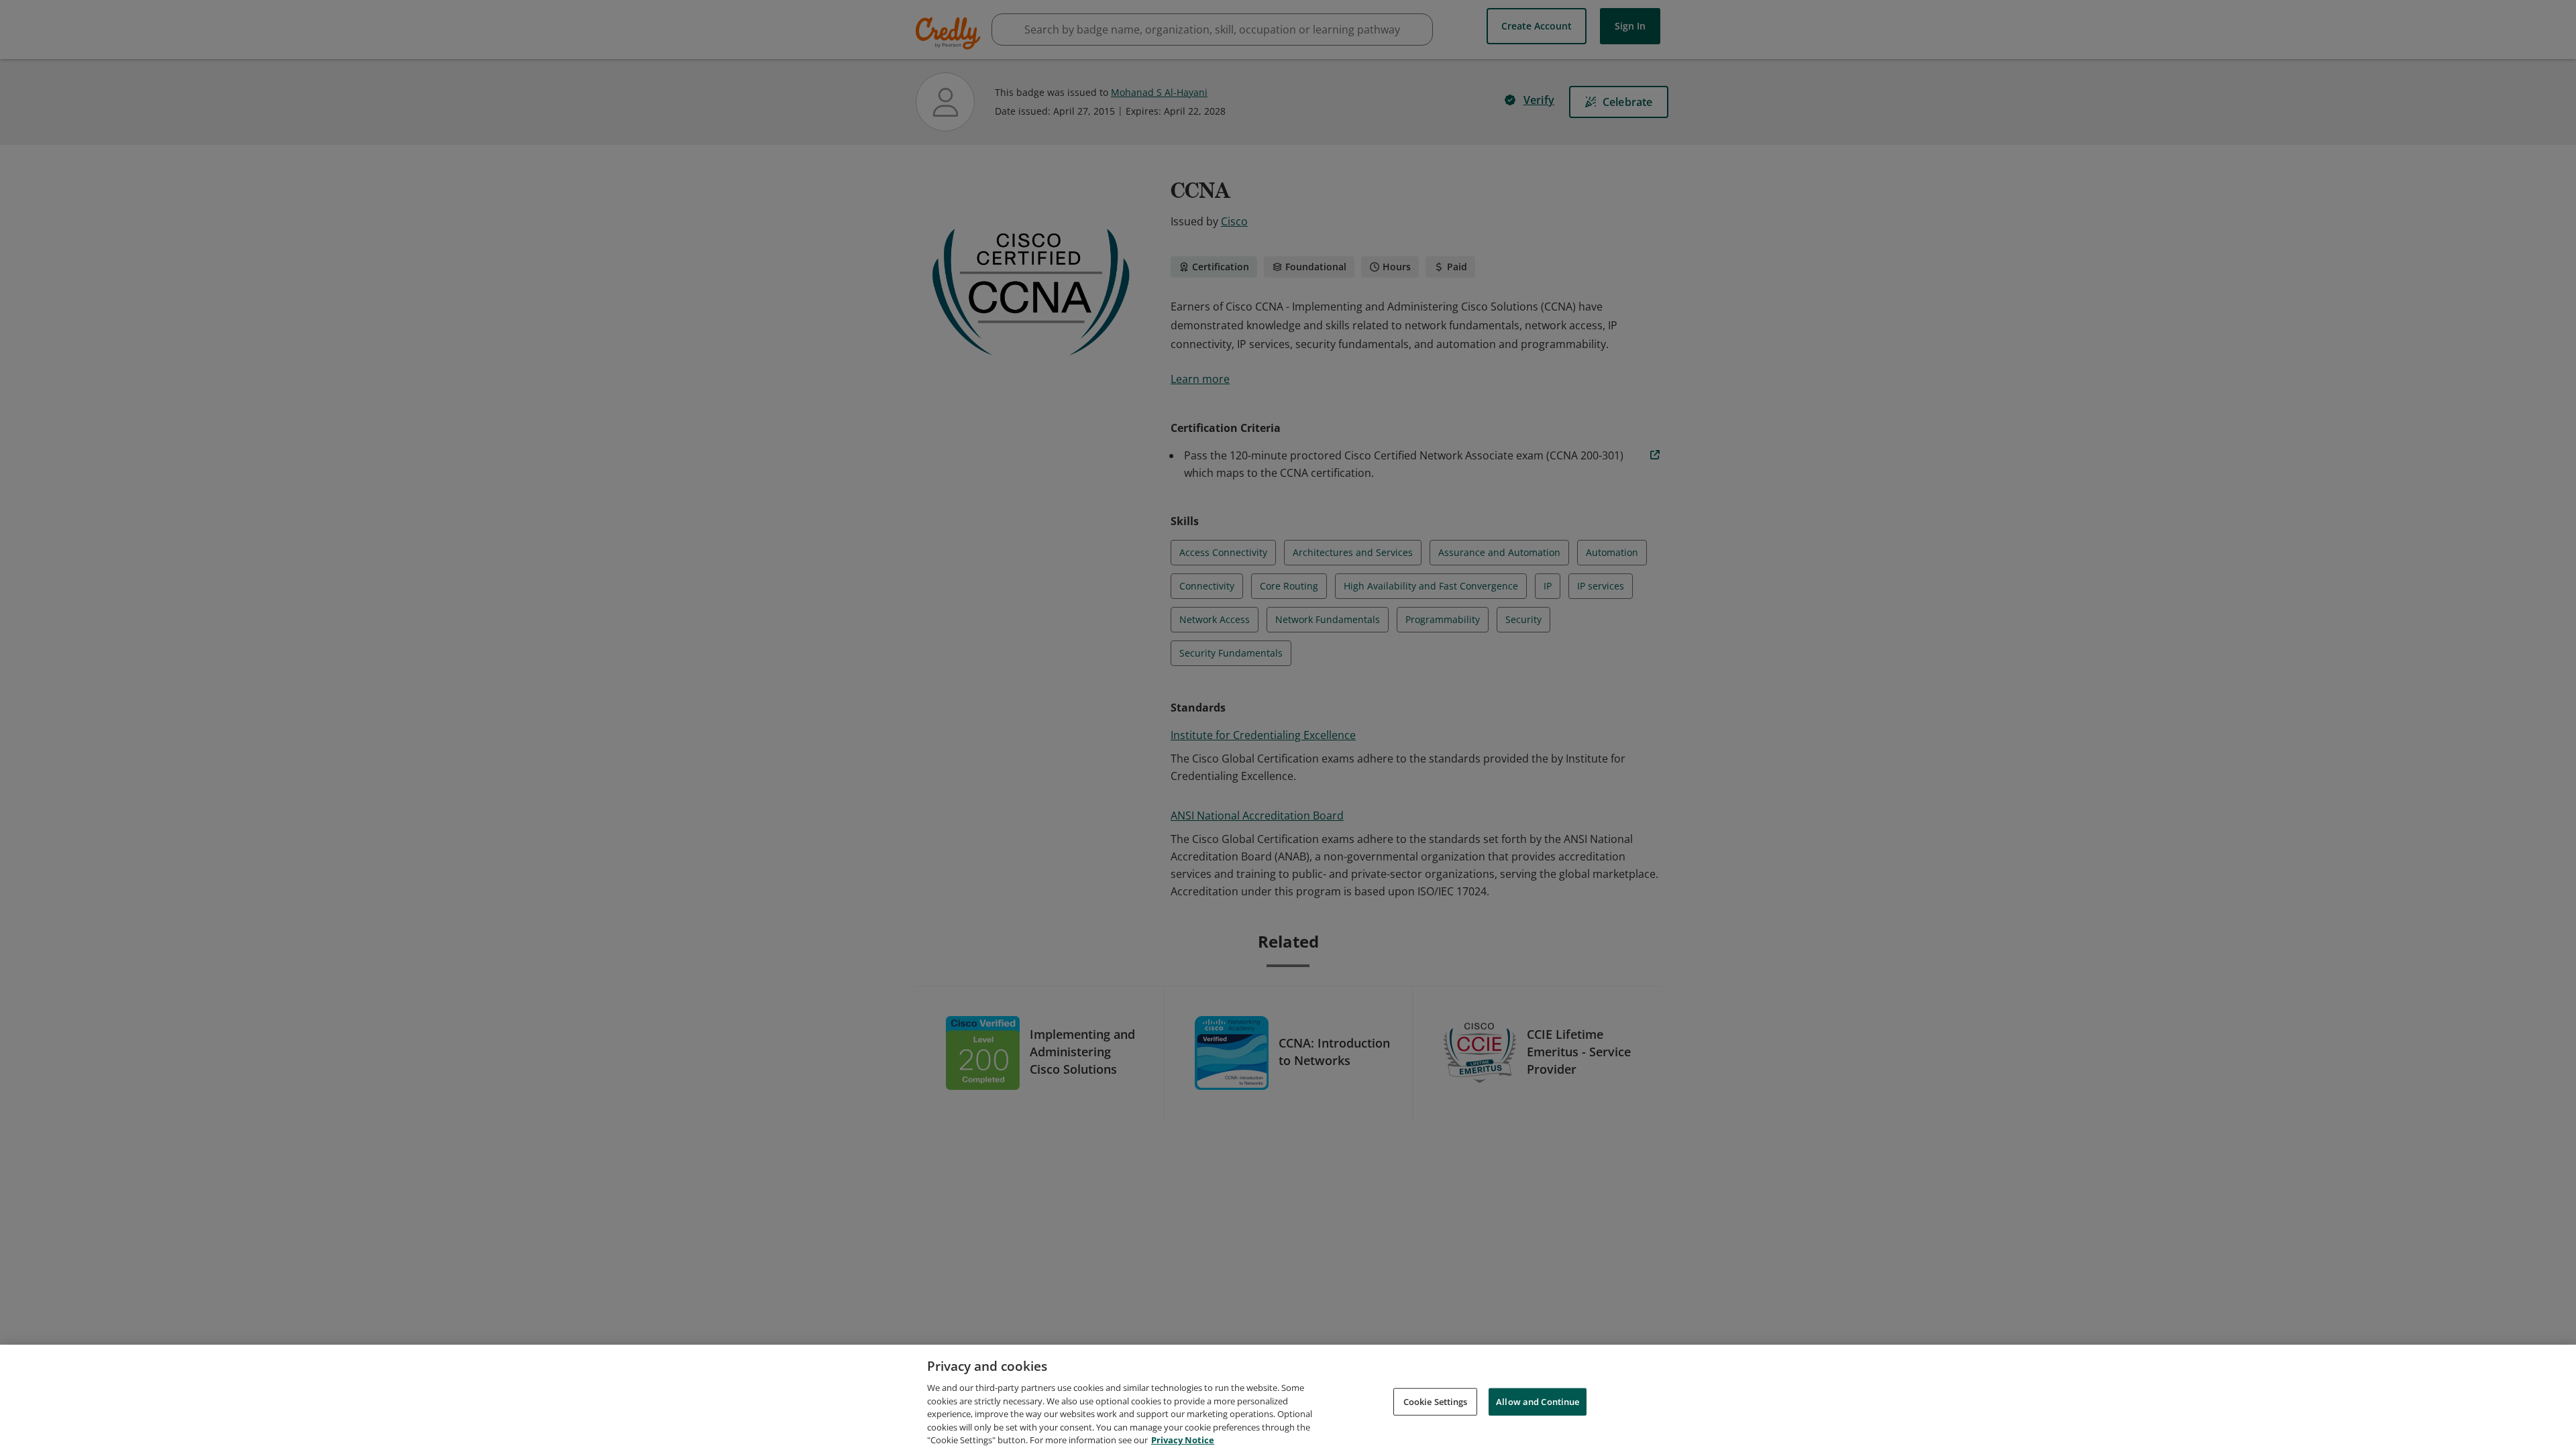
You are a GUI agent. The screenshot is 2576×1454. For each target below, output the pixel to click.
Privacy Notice (1183, 1440)
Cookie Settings (1436, 1401)
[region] (1288, 1399)
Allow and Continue (1538, 1401)
